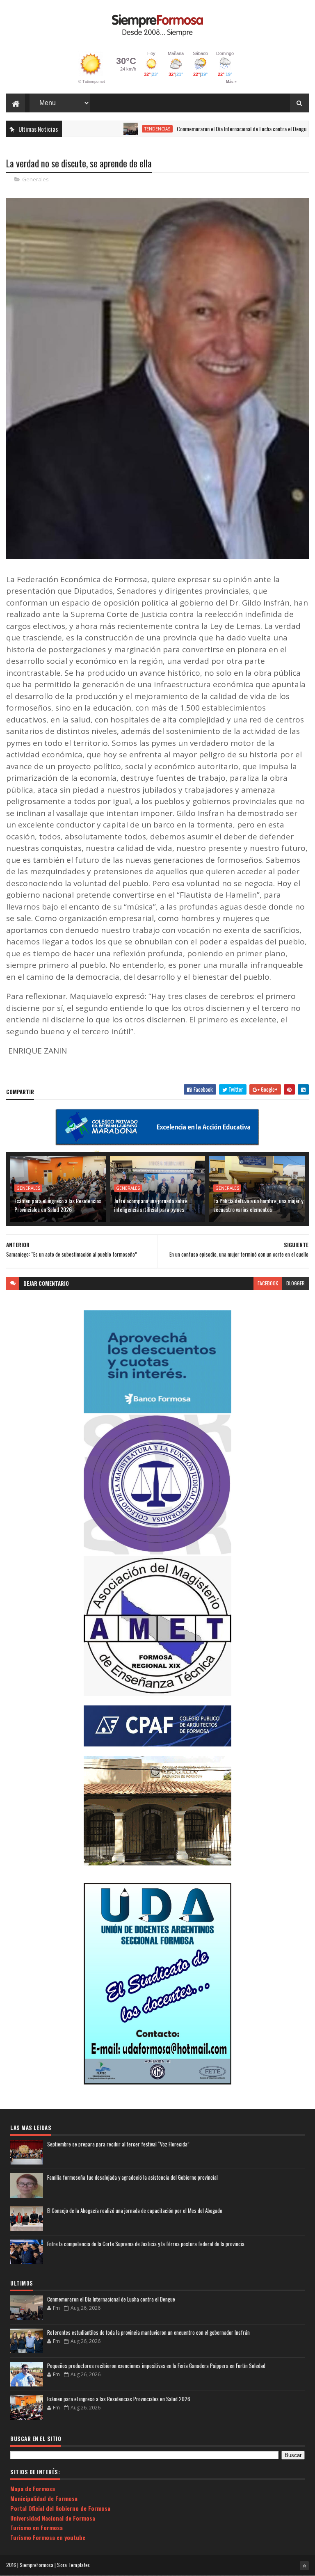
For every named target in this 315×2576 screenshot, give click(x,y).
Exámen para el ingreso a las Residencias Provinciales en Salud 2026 (58, 1205)
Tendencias (120, 129)
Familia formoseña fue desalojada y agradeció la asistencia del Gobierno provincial (132, 2177)
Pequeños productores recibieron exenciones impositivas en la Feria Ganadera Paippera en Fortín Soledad (156, 2366)
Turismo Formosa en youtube (48, 2537)
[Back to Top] (304, 2566)
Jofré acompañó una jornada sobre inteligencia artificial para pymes (151, 1205)
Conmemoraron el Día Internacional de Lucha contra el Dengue (205, 129)
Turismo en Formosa (37, 2527)
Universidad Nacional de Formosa (53, 2518)
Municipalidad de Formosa (44, 2498)
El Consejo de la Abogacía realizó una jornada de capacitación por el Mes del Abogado (135, 2210)
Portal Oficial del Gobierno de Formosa (60, 2508)
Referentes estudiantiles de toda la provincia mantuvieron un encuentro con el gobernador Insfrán (148, 2332)
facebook (268, 1283)
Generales (35, 179)
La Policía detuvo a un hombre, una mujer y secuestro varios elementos (258, 1205)
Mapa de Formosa (33, 2488)
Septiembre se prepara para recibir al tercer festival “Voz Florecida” (118, 2144)
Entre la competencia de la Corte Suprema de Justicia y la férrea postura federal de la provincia (146, 2244)
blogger (296, 1283)
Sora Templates (73, 2565)
